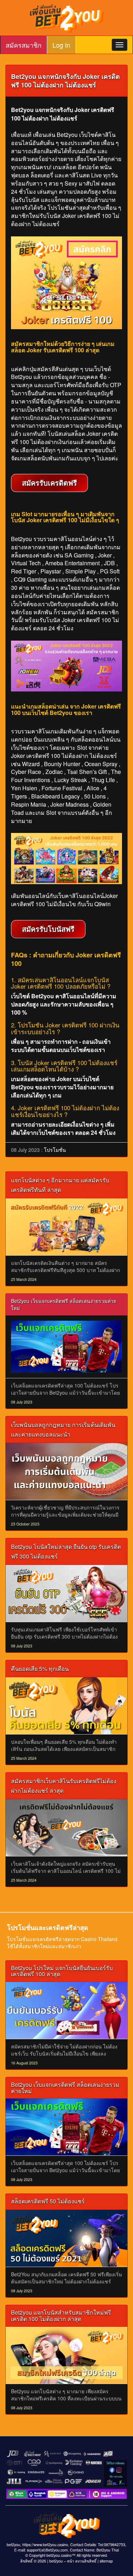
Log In (61, 45)
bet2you (56, 2561)
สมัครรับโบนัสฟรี (48, 929)
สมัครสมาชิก (24, 45)
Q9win (102, 904)
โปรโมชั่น (55, 1150)
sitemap (106, 2561)
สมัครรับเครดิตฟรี (49, 483)
